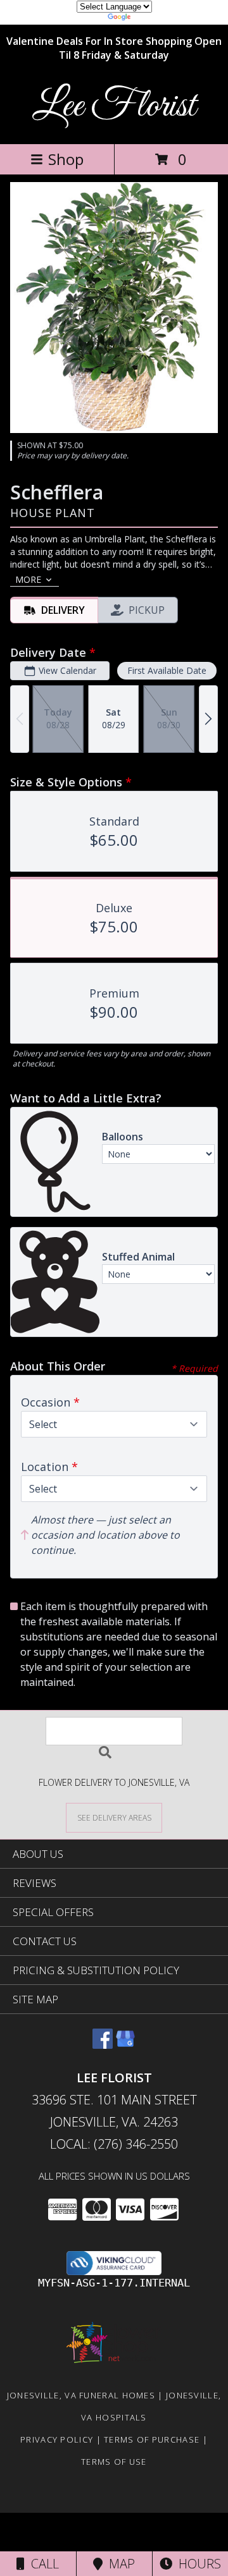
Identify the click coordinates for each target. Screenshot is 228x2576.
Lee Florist (114, 107)
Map (119, 2564)
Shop (66, 159)
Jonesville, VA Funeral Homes (81, 2395)
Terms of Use (114, 2462)
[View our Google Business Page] (125, 2045)
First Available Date (167, 670)
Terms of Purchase (152, 2439)
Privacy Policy (57, 2439)
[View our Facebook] (103, 2045)
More (28, 579)
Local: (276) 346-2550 (114, 2144)
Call (42, 2564)
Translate (152, 19)
